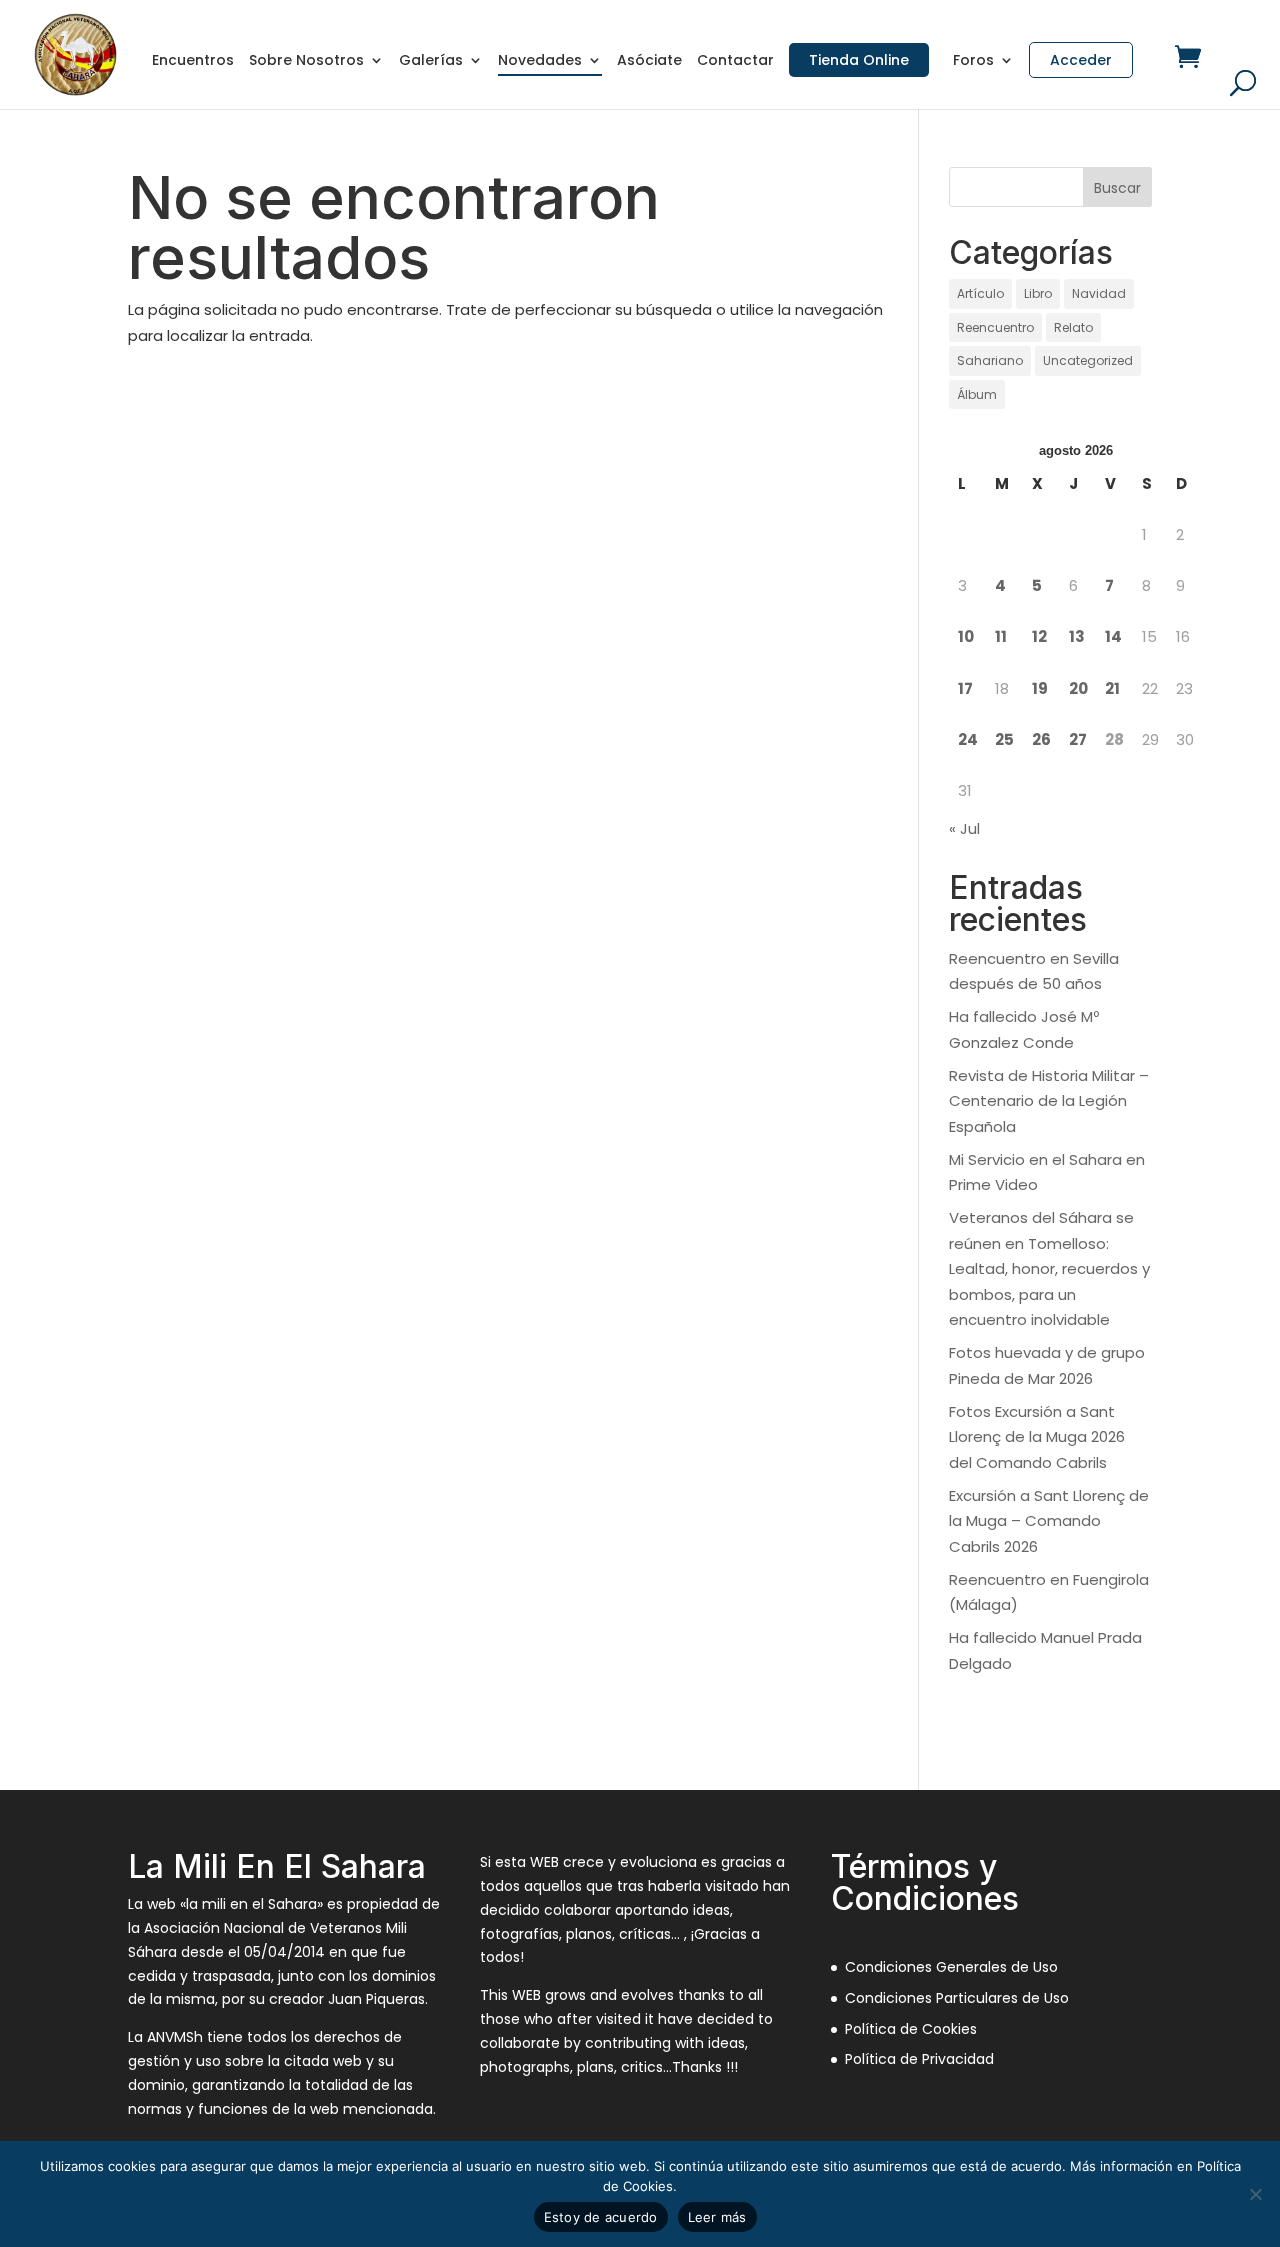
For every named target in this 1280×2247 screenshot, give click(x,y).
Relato (1073, 327)
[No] (1255, 2194)
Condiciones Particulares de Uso (957, 1998)
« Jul (964, 828)
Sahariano (990, 360)
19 (1040, 688)
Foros (973, 61)
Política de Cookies (911, 2029)
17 (965, 688)
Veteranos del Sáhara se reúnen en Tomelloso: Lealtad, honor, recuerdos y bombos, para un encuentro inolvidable (1049, 1268)
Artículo (980, 293)
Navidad (1099, 293)
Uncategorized (1088, 360)
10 (966, 636)
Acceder (1081, 60)
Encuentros (193, 61)
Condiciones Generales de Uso (951, 1967)
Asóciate (649, 61)
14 (1113, 636)
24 (968, 739)
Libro (1038, 293)
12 (1039, 636)
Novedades (540, 61)
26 (1041, 739)
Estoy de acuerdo (601, 2217)
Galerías (431, 61)
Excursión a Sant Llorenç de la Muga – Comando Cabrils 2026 (1049, 1521)
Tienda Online (859, 60)
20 (1078, 688)
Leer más (717, 2217)
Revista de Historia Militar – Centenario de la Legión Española (1049, 1101)
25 (1004, 739)
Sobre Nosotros (306, 61)
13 (1077, 636)
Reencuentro (995, 327)
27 (1078, 739)
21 (1112, 688)
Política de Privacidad (919, 2059)
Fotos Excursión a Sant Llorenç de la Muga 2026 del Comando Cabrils (1037, 1437)
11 (1001, 636)
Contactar (735, 61)
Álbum (977, 394)
